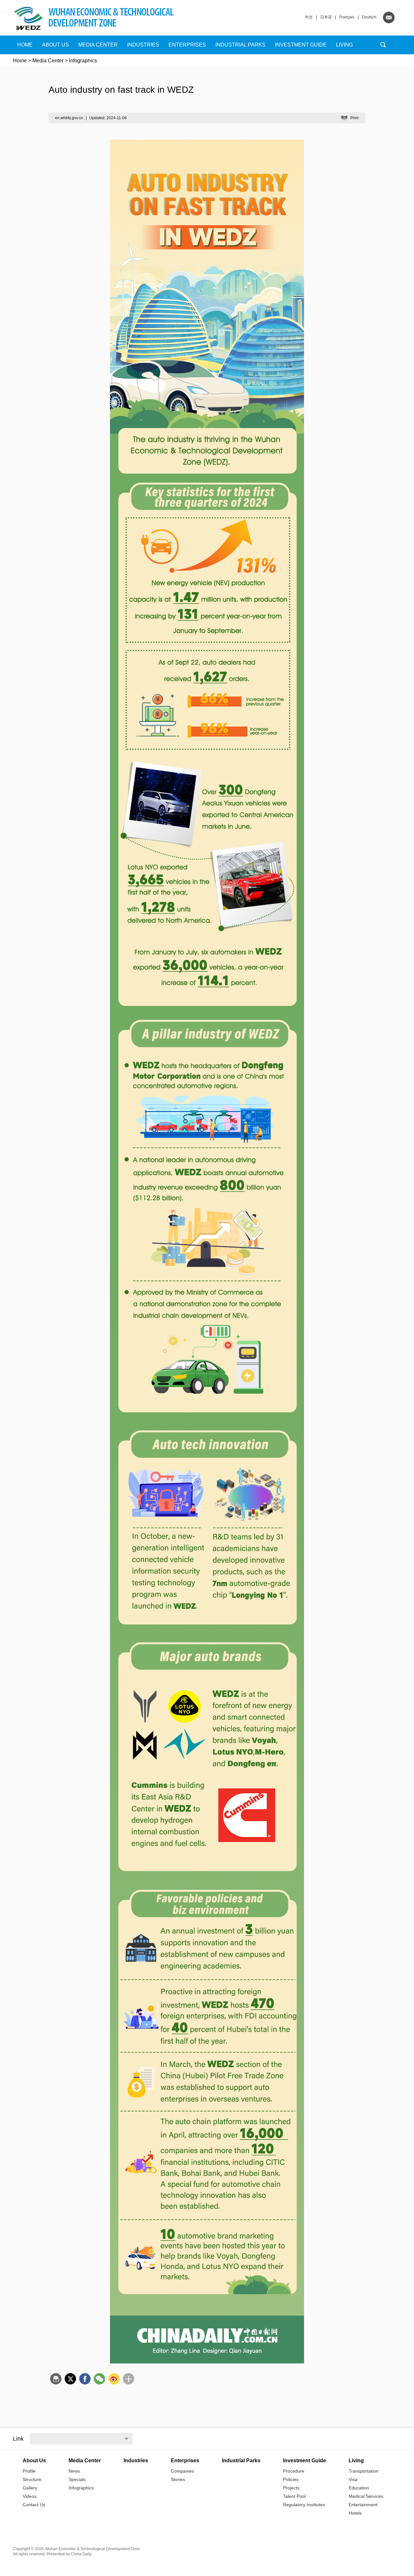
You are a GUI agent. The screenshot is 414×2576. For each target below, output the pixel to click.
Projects (291, 2488)
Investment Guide (301, 45)
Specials (77, 2479)
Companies (182, 2471)
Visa (353, 2479)
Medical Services (366, 2496)
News (74, 2471)
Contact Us (34, 2505)
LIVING (344, 45)
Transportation (364, 2471)
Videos (30, 2496)
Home (25, 45)
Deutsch (369, 17)
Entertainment (363, 2505)
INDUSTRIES (143, 45)
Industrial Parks (240, 45)
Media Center (48, 61)
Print (354, 118)
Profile (29, 2471)
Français (347, 17)
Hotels (355, 2513)
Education (359, 2488)
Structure (32, 2479)
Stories (178, 2479)
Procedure (294, 2471)
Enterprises (187, 45)
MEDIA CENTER (98, 45)
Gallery (30, 2488)
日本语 (326, 17)
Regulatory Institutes (304, 2505)
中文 (309, 17)
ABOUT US (55, 45)
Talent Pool (294, 2496)
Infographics (81, 2488)
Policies (291, 2479)
